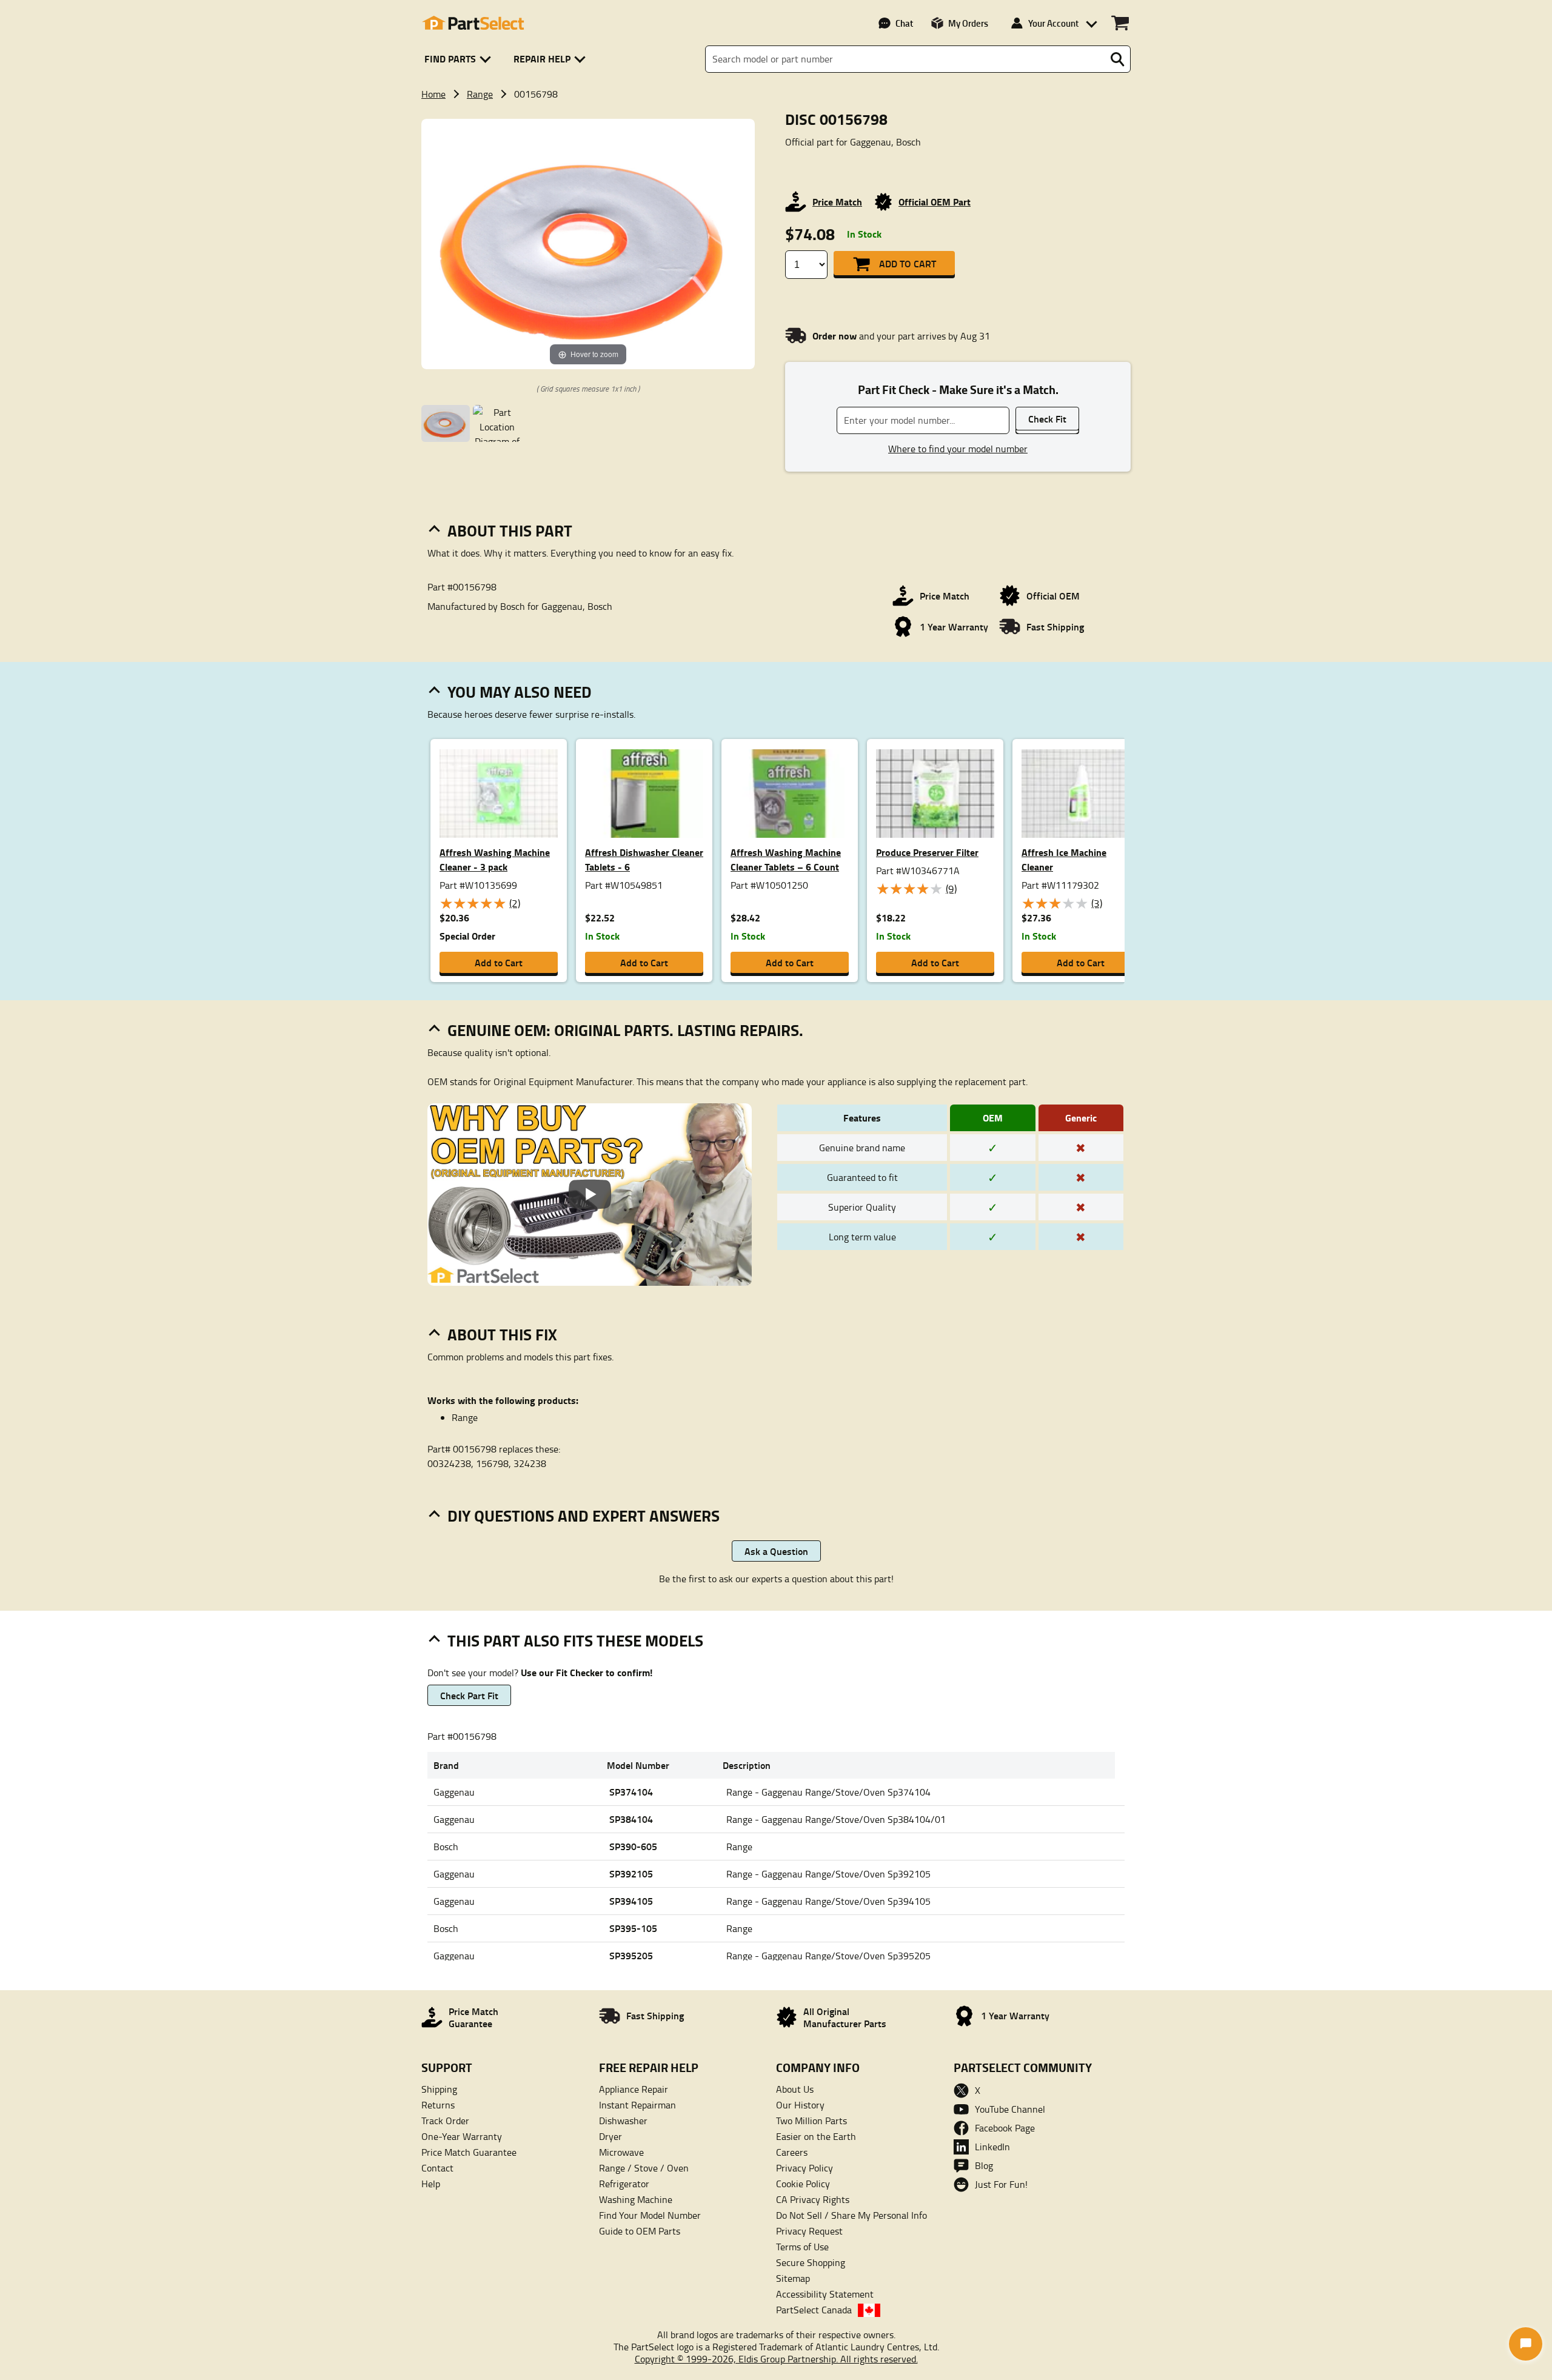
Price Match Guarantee (469, 2152)
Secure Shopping (811, 2262)
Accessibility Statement (825, 2294)
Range (480, 94)
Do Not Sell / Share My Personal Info (851, 2215)
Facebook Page (1005, 2128)
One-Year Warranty (462, 2136)
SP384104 (631, 1819)
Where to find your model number (958, 449)
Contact (437, 2168)
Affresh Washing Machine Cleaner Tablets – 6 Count (786, 859)
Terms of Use (802, 2247)
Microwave (621, 2152)
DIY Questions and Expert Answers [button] (584, 1516)
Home (433, 94)
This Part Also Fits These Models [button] (575, 1640)
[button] (460, 59)
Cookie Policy (803, 2184)
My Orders (968, 23)
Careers (792, 2152)
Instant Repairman (637, 2105)
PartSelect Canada (814, 2310)
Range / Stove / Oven (644, 2168)
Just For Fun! (1001, 2184)
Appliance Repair (634, 2089)
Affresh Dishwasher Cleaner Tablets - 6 (644, 859)
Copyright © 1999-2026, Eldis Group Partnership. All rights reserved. (776, 2359)
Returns (438, 2105)
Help (431, 2184)
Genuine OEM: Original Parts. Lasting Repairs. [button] (625, 1030)
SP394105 (631, 1901)
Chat (904, 23)
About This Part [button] (510, 530)
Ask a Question (776, 1551)
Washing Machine (636, 2199)
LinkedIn (992, 2147)
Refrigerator (624, 2184)
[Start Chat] (1526, 2344)
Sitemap (793, 2278)
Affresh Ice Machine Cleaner (1064, 859)
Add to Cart (908, 263)
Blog (984, 2165)
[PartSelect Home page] (473, 23)
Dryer (610, 2136)
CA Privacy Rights (813, 2199)
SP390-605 (633, 1846)
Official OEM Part (935, 202)
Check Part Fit (469, 1695)
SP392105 (631, 1874)
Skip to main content (776, 75)
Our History (800, 2105)
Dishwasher (623, 2121)
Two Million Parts (811, 2121)
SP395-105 (633, 1928)
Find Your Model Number (650, 2215)
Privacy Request (809, 2231)
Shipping (439, 2089)
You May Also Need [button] (520, 692)
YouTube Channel (1010, 2109)
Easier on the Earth (816, 2136)
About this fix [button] (502, 1334)
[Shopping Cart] (1120, 23)
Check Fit (1047, 419)
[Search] (1117, 59)
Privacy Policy (804, 2168)
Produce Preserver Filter (927, 852)
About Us (795, 2089)
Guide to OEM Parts (640, 2231)
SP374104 (631, 1792)
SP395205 (631, 1955)
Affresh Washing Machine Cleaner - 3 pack (495, 859)
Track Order (445, 2121)
